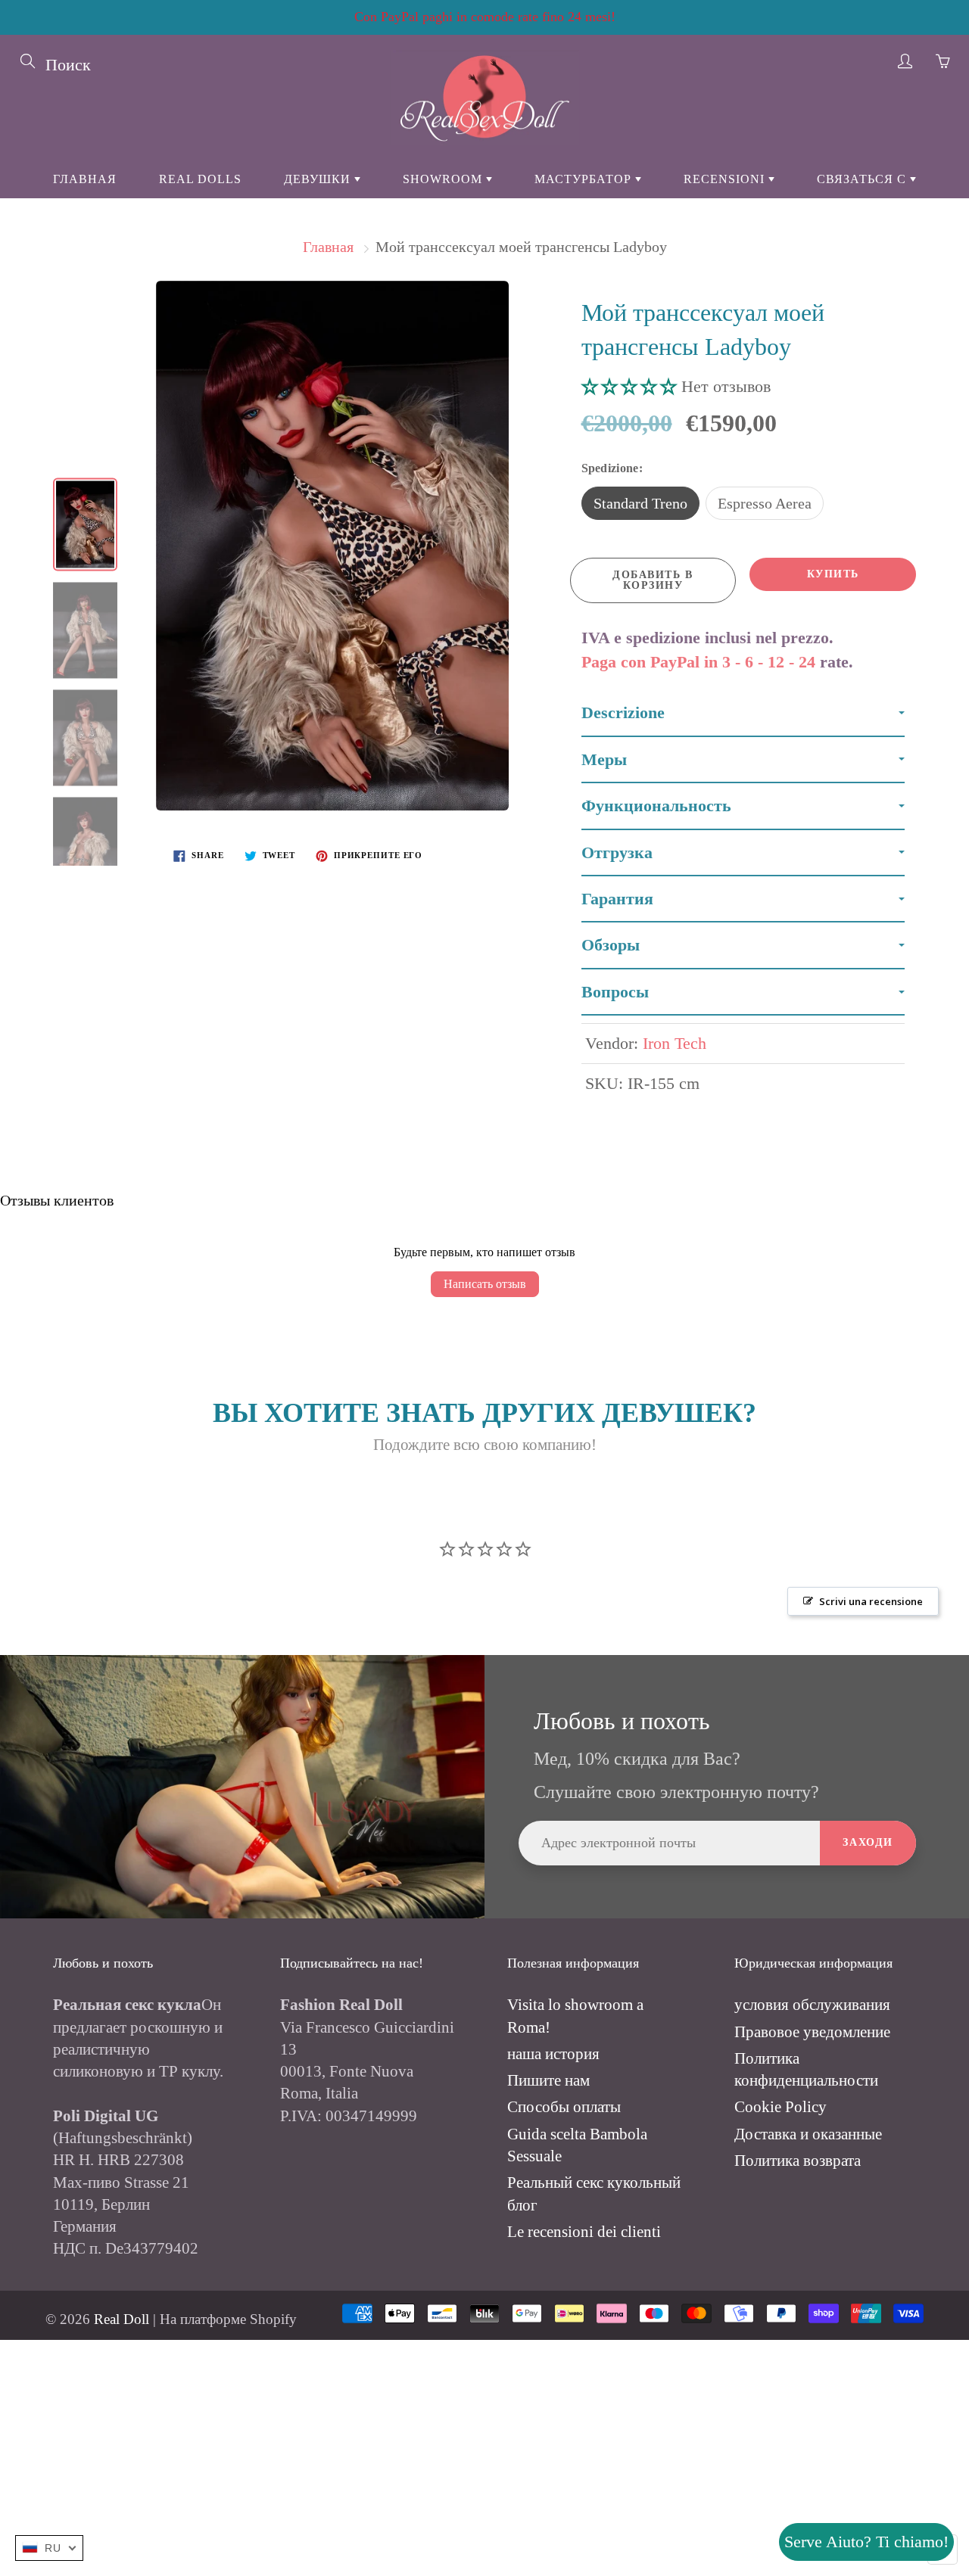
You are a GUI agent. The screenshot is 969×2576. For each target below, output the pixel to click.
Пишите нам (548, 2080)
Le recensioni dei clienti (584, 2232)
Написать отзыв (485, 1284)
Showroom (444, 179)
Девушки (319, 179)
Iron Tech (675, 1043)
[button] (631, 386)
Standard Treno (640, 503)
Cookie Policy (780, 2107)
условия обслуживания (812, 2005)
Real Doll (122, 2319)
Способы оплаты (564, 2107)
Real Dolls (200, 179)
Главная (85, 179)
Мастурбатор (585, 179)
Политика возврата (798, 2161)
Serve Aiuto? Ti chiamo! (866, 2542)
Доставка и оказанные (808, 2134)
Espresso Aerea (765, 503)
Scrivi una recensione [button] (871, 1601)
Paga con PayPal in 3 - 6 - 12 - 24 (698, 662)
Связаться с (863, 179)
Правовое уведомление (812, 2032)
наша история (553, 2054)
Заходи (868, 1842)
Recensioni (726, 179)
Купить (833, 574)
